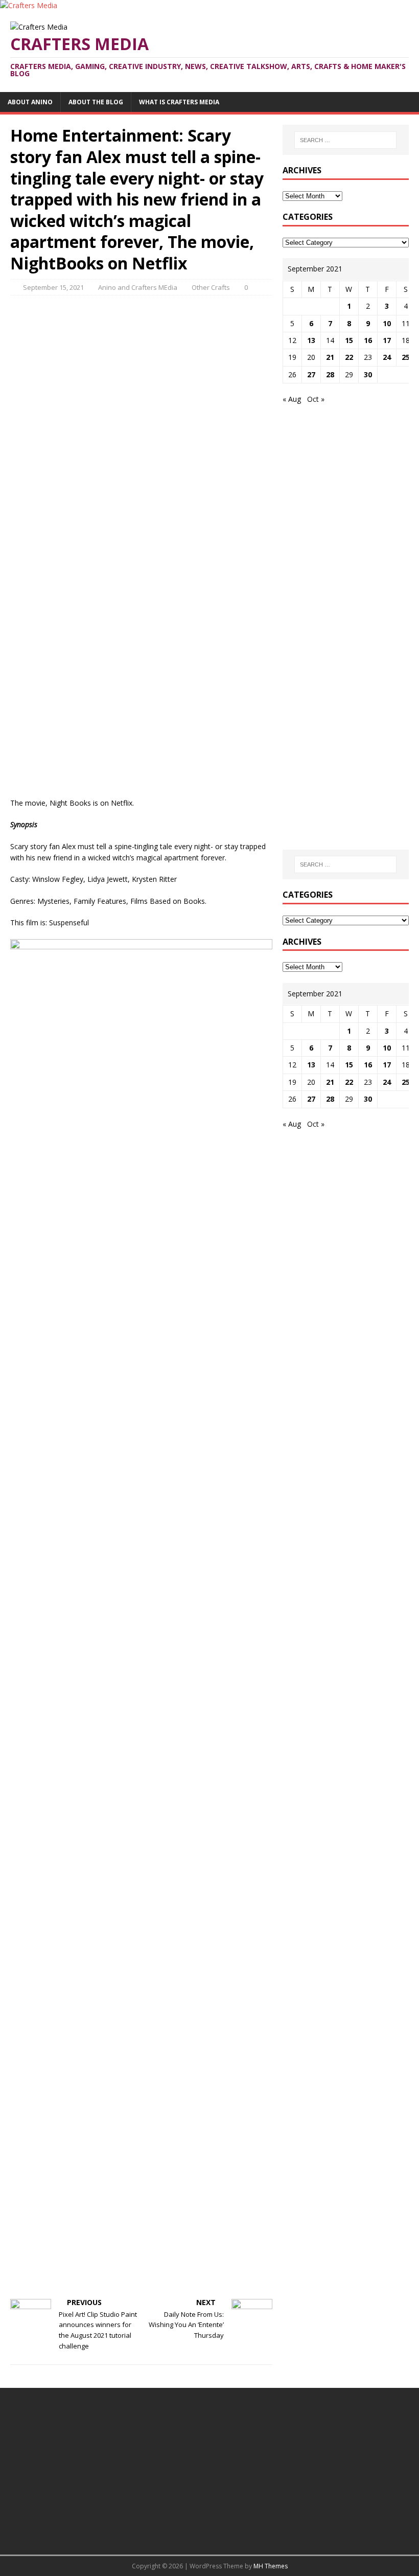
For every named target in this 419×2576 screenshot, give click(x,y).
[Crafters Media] (29, 5)
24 (387, 357)
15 (349, 340)
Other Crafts (211, 287)
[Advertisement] (142, 377)
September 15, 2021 (53, 287)
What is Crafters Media (179, 102)
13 (311, 340)
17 (387, 340)
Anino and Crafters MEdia (138, 287)
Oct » (316, 399)
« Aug (292, 399)
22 (349, 357)
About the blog (96, 102)
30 (368, 374)
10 (387, 323)
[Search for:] (345, 140)
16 (368, 340)
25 (406, 357)
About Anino (30, 102)
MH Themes (271, 2566)
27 (311, 374)
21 (330, 357)
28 (330, 374)
